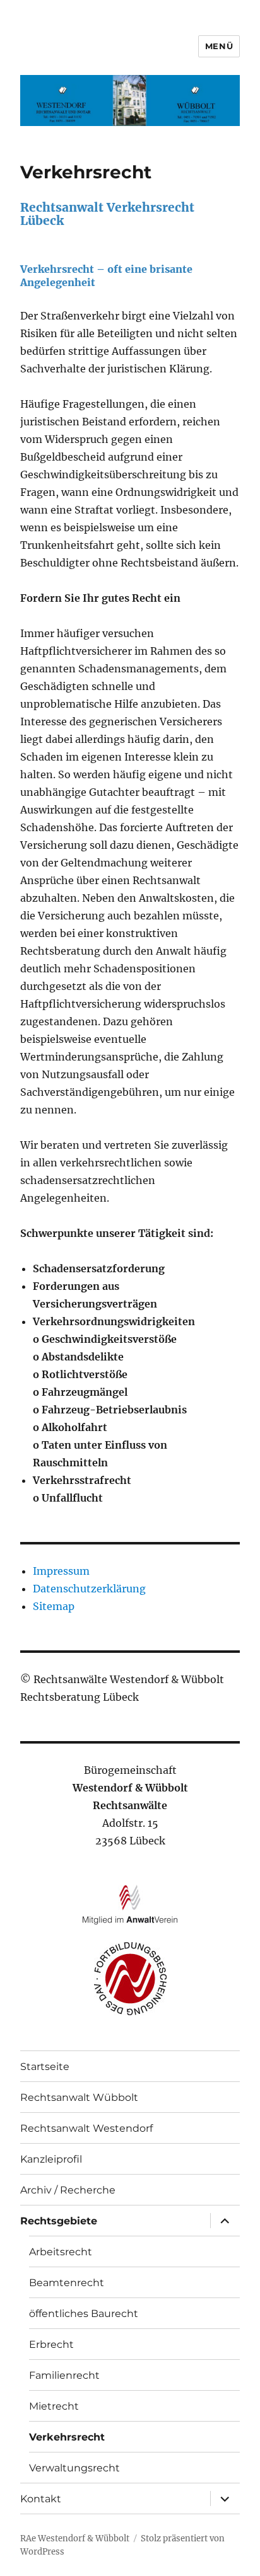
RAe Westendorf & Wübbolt (75, 2539)
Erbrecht (51, 2344)
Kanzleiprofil (51, 2159)
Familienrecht (64, 2375)
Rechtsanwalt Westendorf (86, 2128)
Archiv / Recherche (68, 2190)
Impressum (61, 1571)
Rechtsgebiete (59, 2221)
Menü (219, 46)
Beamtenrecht (67, 2283)
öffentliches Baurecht (84, 2314)
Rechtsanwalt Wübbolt (79, 2097)
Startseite (45, 2067)
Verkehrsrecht (67, 2437)
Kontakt (41, 2499)
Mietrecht (54, 2406)
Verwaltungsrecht (74, 2468)
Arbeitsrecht (61, 2252)
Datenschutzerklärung (89, 1589)
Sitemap (54, 1606)
